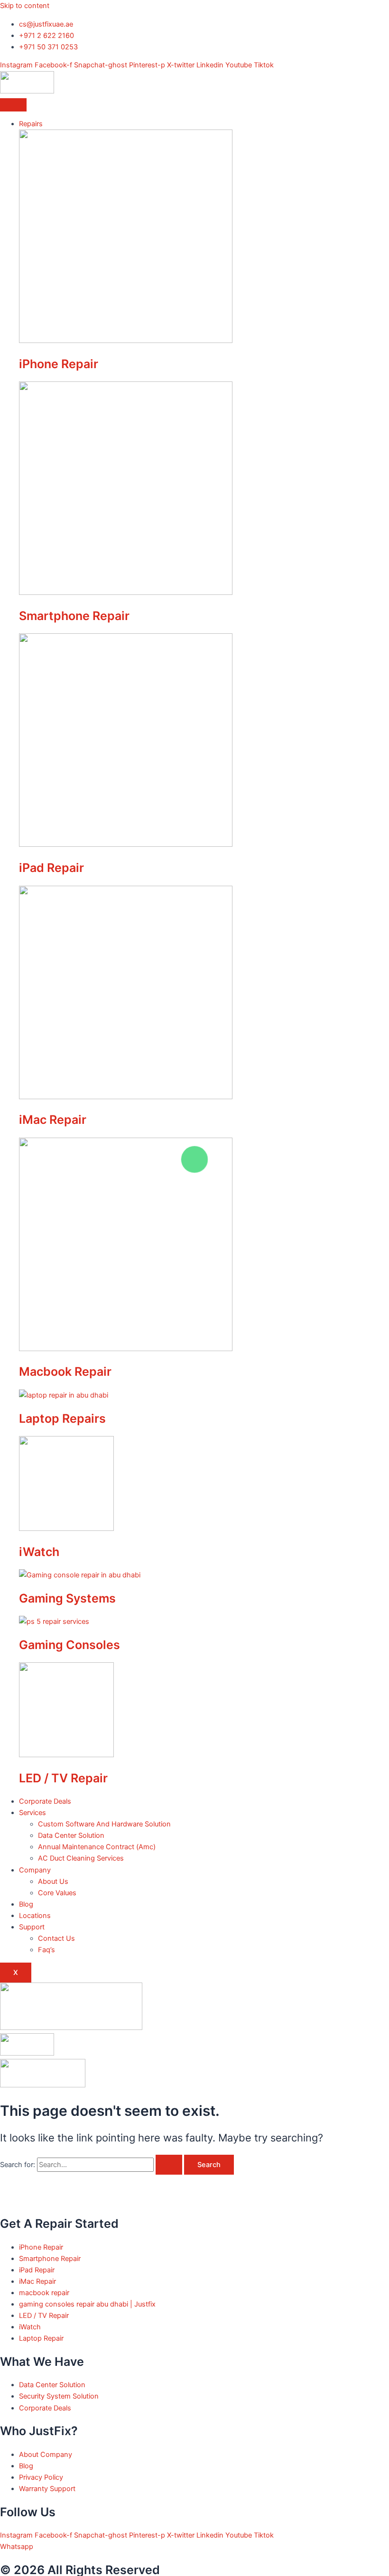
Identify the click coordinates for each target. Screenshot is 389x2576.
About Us (53, 1881)
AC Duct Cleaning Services (81, 1858)
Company (35, 1870)
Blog (26, 1904)
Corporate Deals (45, 1801)
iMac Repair (53, 1120)
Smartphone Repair (74, 616)
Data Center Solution (71, 1835)
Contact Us (56, 1938)
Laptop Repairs (62, 1418)
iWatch (39, 1552)
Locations (35, 1916)
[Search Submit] (169, 2165)
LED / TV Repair (63, 1778)
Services (32, 1813)
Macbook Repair (65, 1371)
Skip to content (25, 6)
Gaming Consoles (69, 1645)
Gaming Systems (67, 1598)
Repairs (31, 124)
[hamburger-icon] (13, 105)
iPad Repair (51, 868)
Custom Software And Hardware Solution (104, 1824)
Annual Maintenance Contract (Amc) (97, 1847)
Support (32, 1927)
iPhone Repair (59, 364)
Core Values (57, 1893)
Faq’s (46, 1950)
